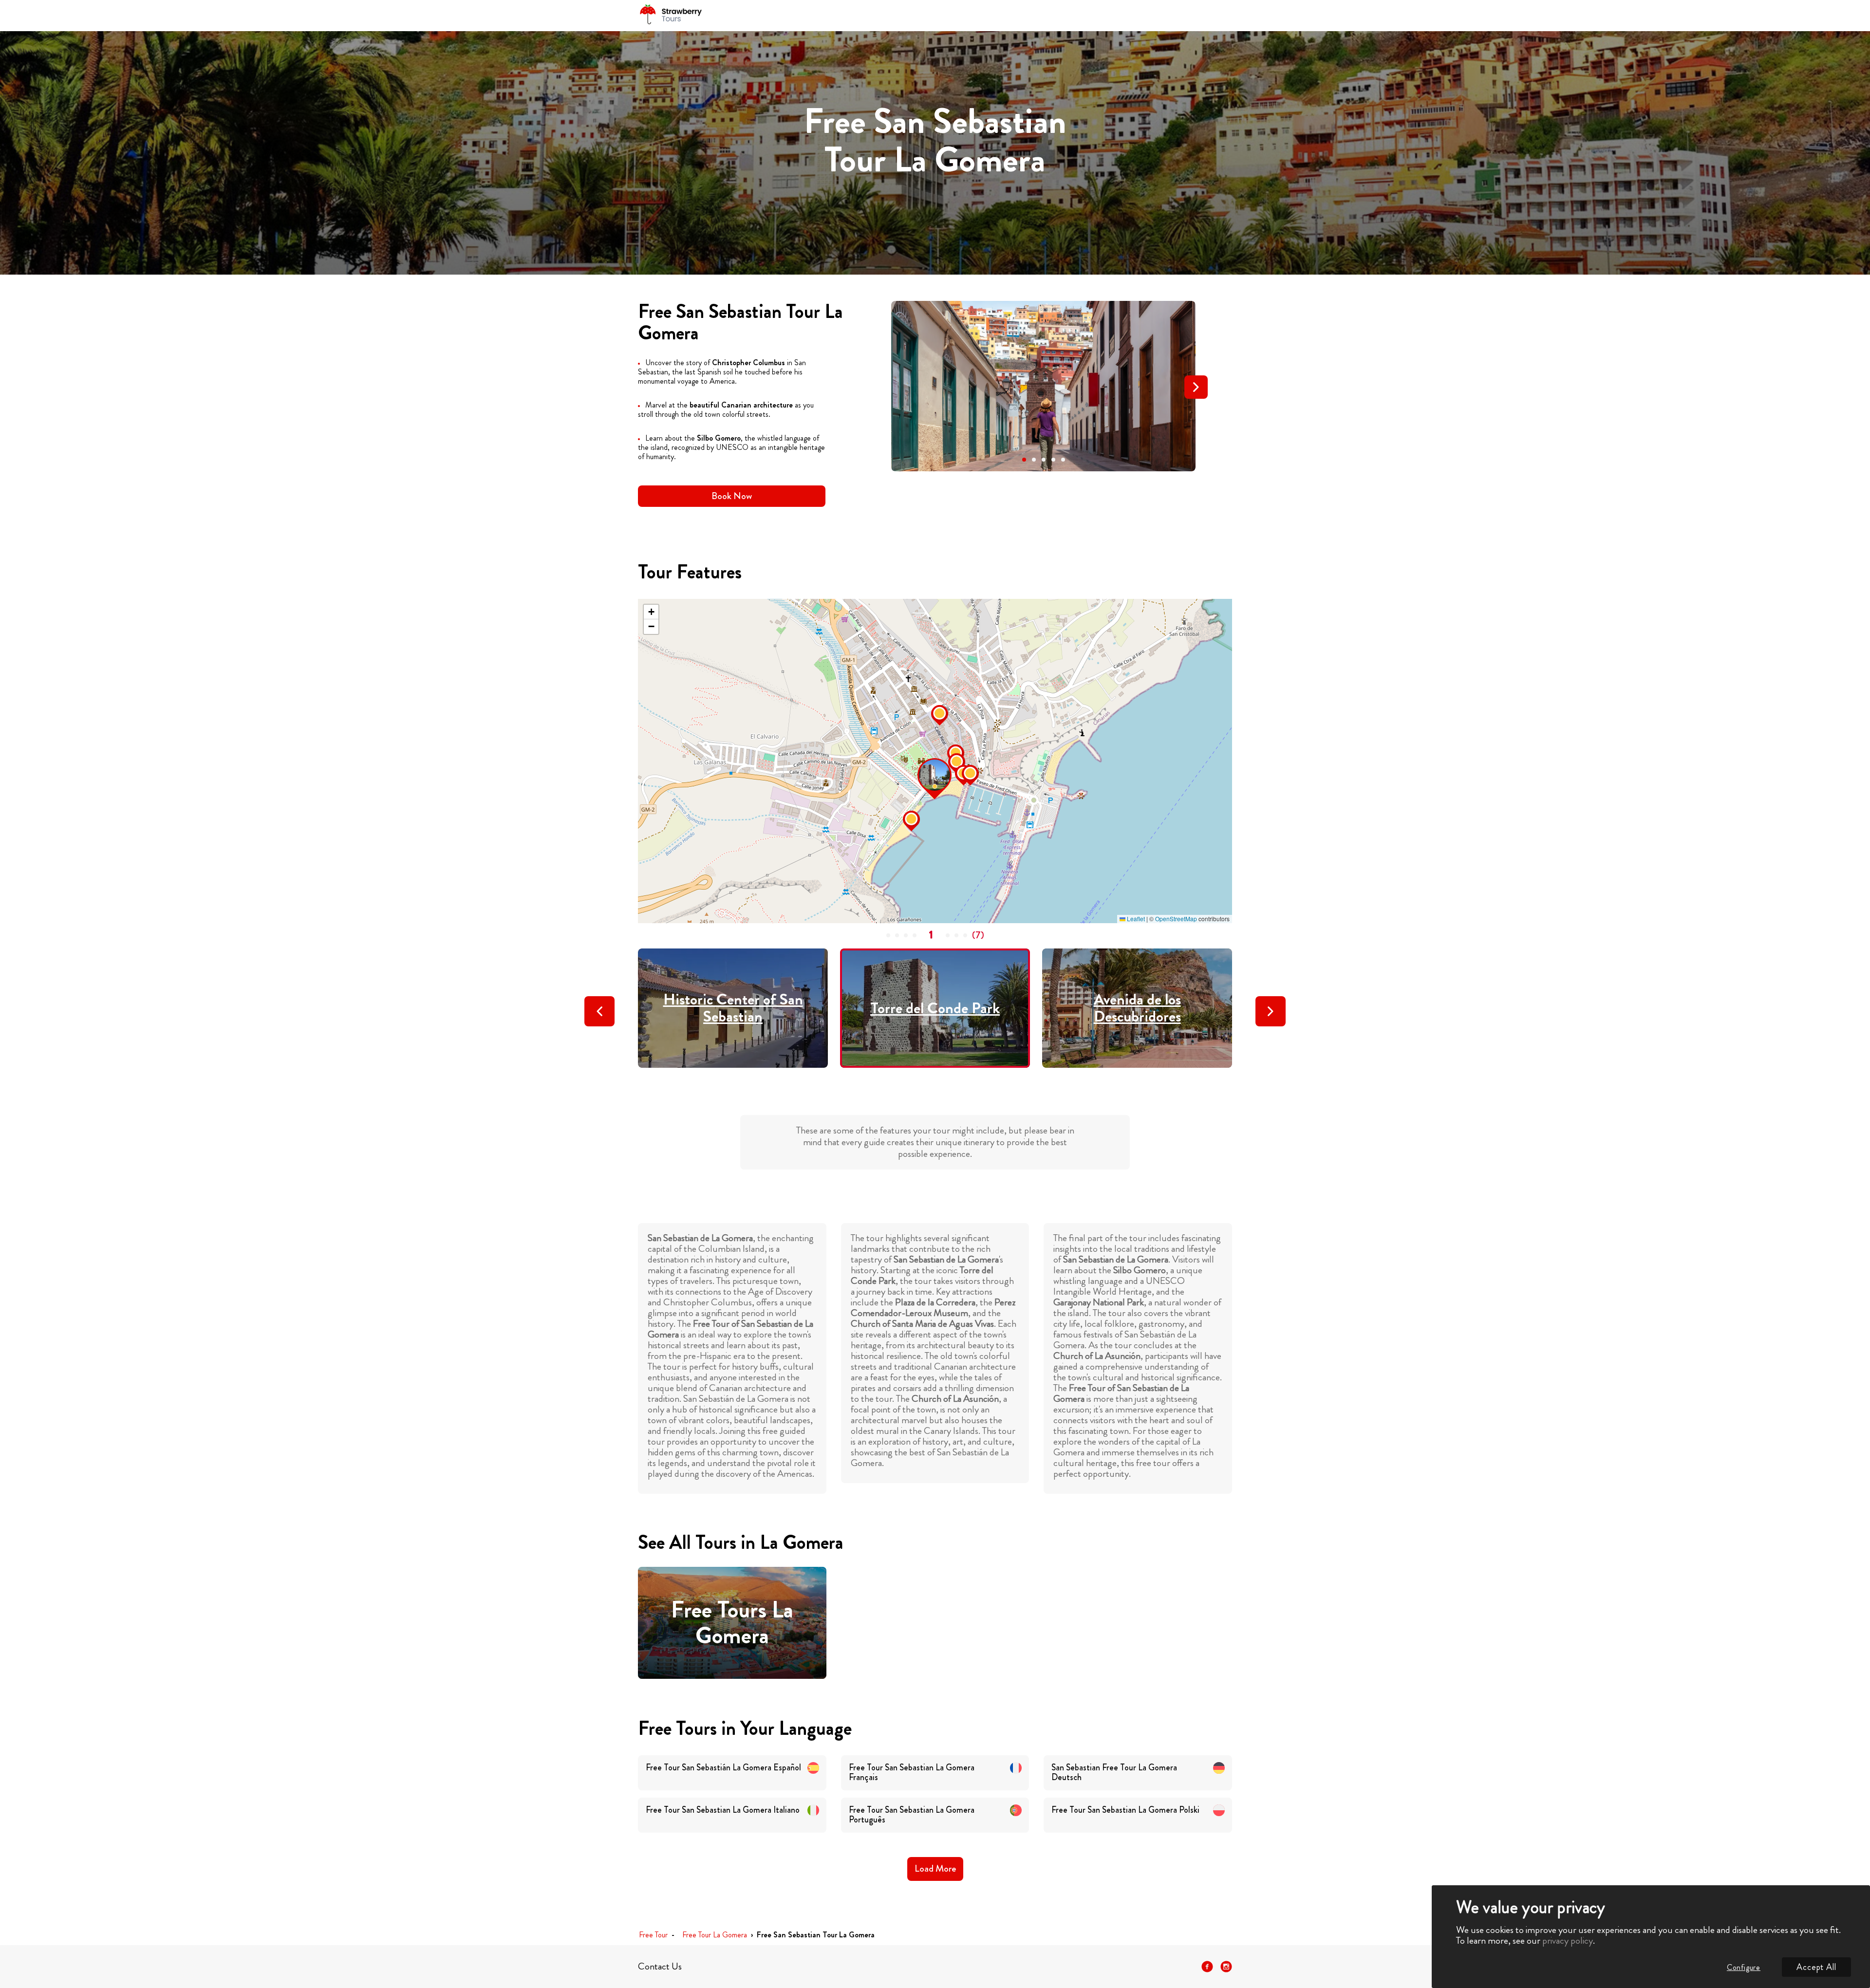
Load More (935, 1868)
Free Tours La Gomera (732, 1623)
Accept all (1816, 1967)
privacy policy (1568, 1941)
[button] (1024, 460)
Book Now (732, 496)
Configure (1744, 1967)
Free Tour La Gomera (715, 1935)
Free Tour (653, 1935)
